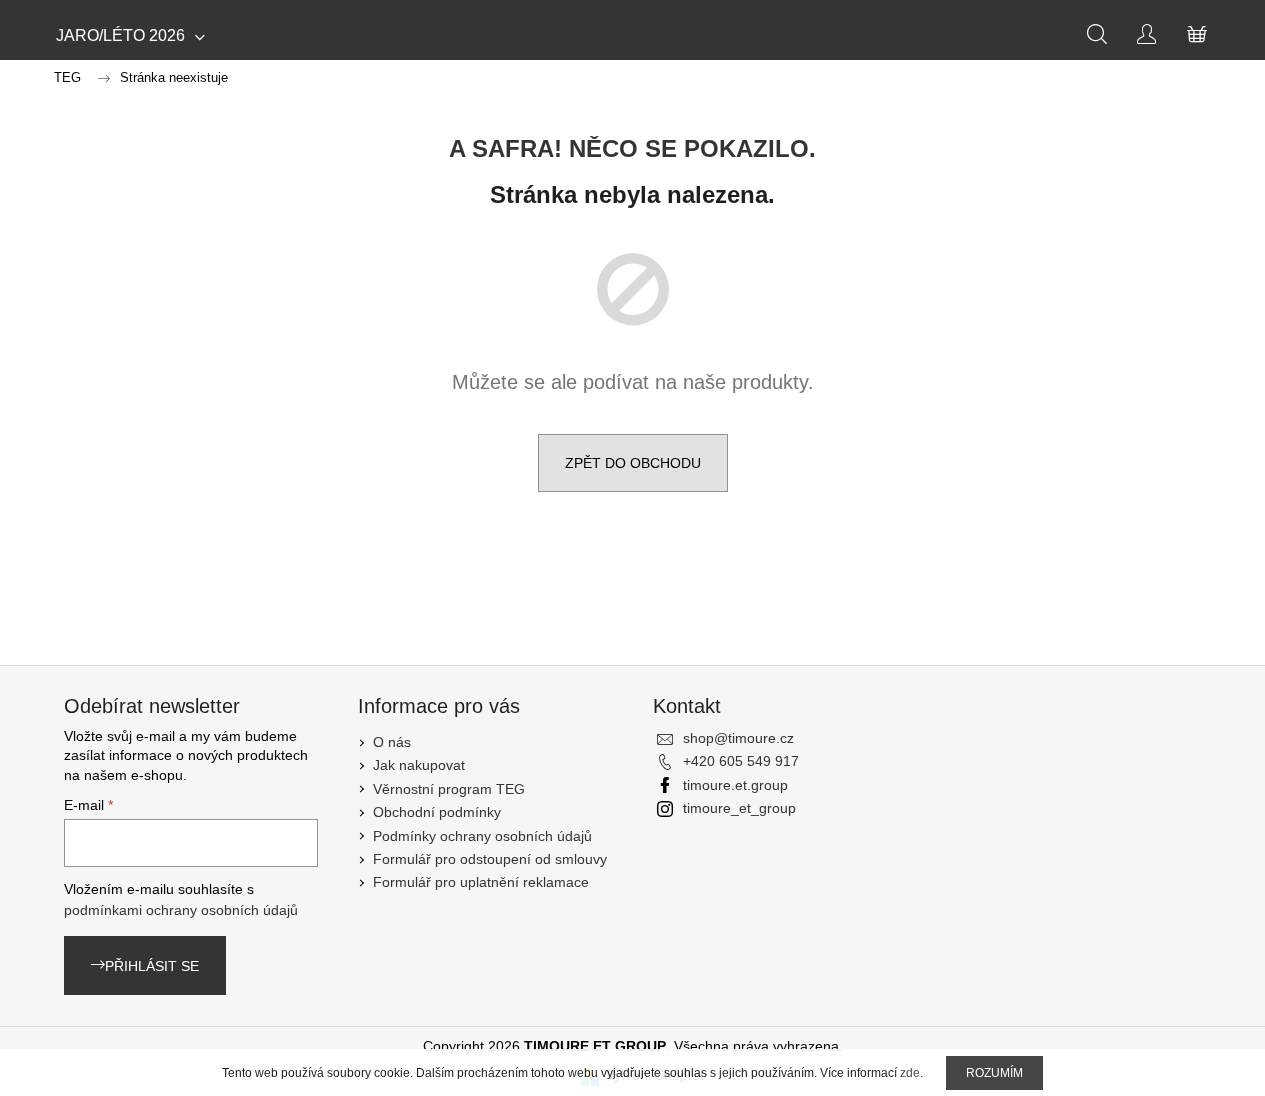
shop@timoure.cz (738, 738)
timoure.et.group (735, 785)
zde (910, 1073)
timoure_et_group (739, 808)
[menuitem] (130, 36)
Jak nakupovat (419, 765)
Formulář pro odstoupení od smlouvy (490, 859)
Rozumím (994, 1073)
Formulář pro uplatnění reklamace (481, 882)
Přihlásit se (152, 966)
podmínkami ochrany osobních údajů (181, 910)
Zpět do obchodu (633, 463)
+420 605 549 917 (741, 761)
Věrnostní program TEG (449, 789)
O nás (392, 742)
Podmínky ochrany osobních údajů (482, 836)
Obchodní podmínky (437, 812)
